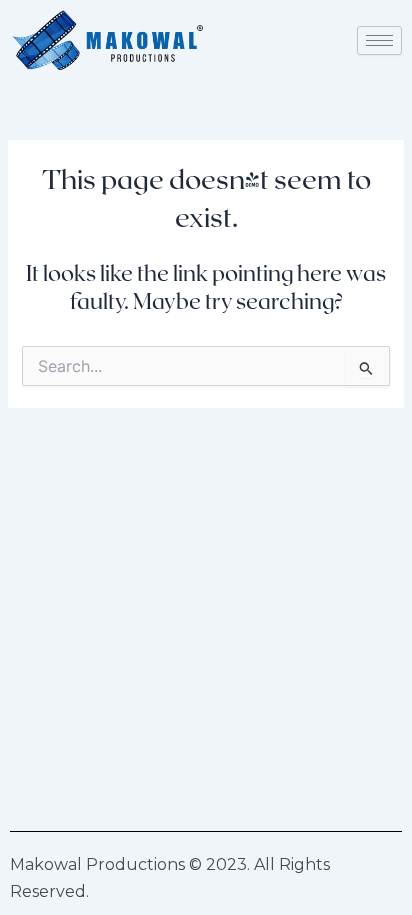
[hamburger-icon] (379, 40)
